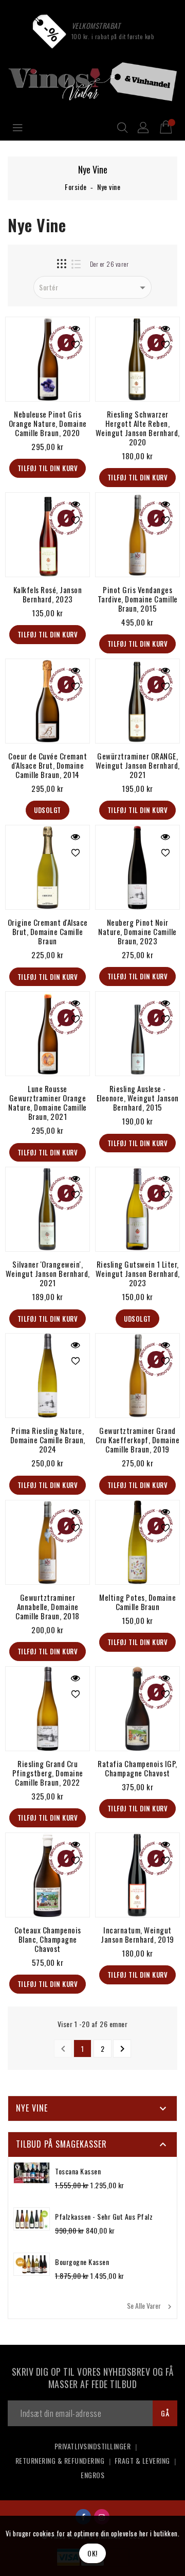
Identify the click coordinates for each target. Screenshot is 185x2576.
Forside (76, 187)
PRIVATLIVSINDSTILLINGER (93, 2446)
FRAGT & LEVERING (142, 2460)
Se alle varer (151, 2306)
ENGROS (92, 2475)
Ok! (92, 2553)
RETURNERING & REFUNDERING (60, 2460)
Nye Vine (32, 2108)
